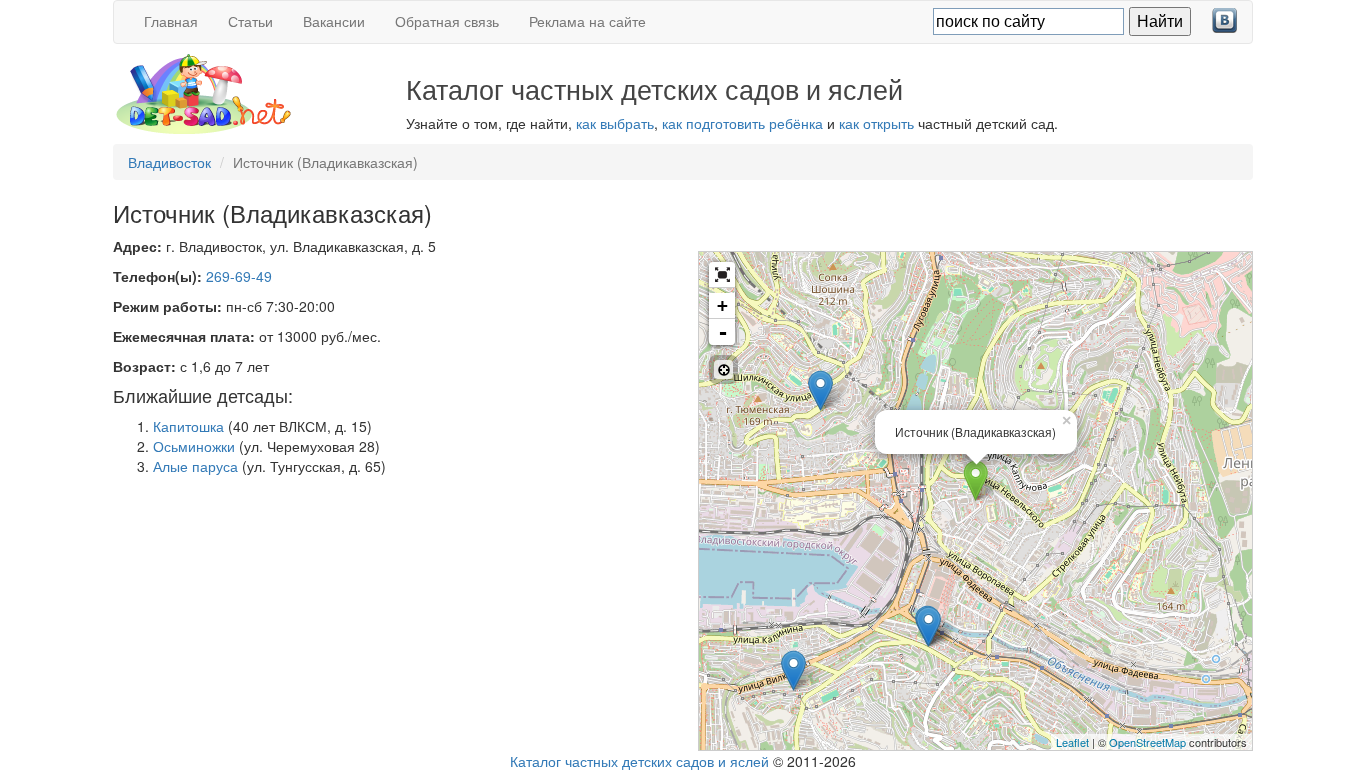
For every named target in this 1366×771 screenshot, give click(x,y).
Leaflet (1072, 742)
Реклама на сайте (587, 21)
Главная (171, 21)
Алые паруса (195, 466)
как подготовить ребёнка (742, 123)
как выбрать (615, 123)
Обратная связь (447, 21)
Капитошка (188, 426)
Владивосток (169, 162)
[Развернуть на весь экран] (722, 275)
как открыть (876, 123)
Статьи (250, 21)
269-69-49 (239, 276)
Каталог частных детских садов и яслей (639, 761)
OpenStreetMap (1147, 742)
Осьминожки (194, 446)
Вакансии (334, 21)
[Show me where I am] (723, 369)
